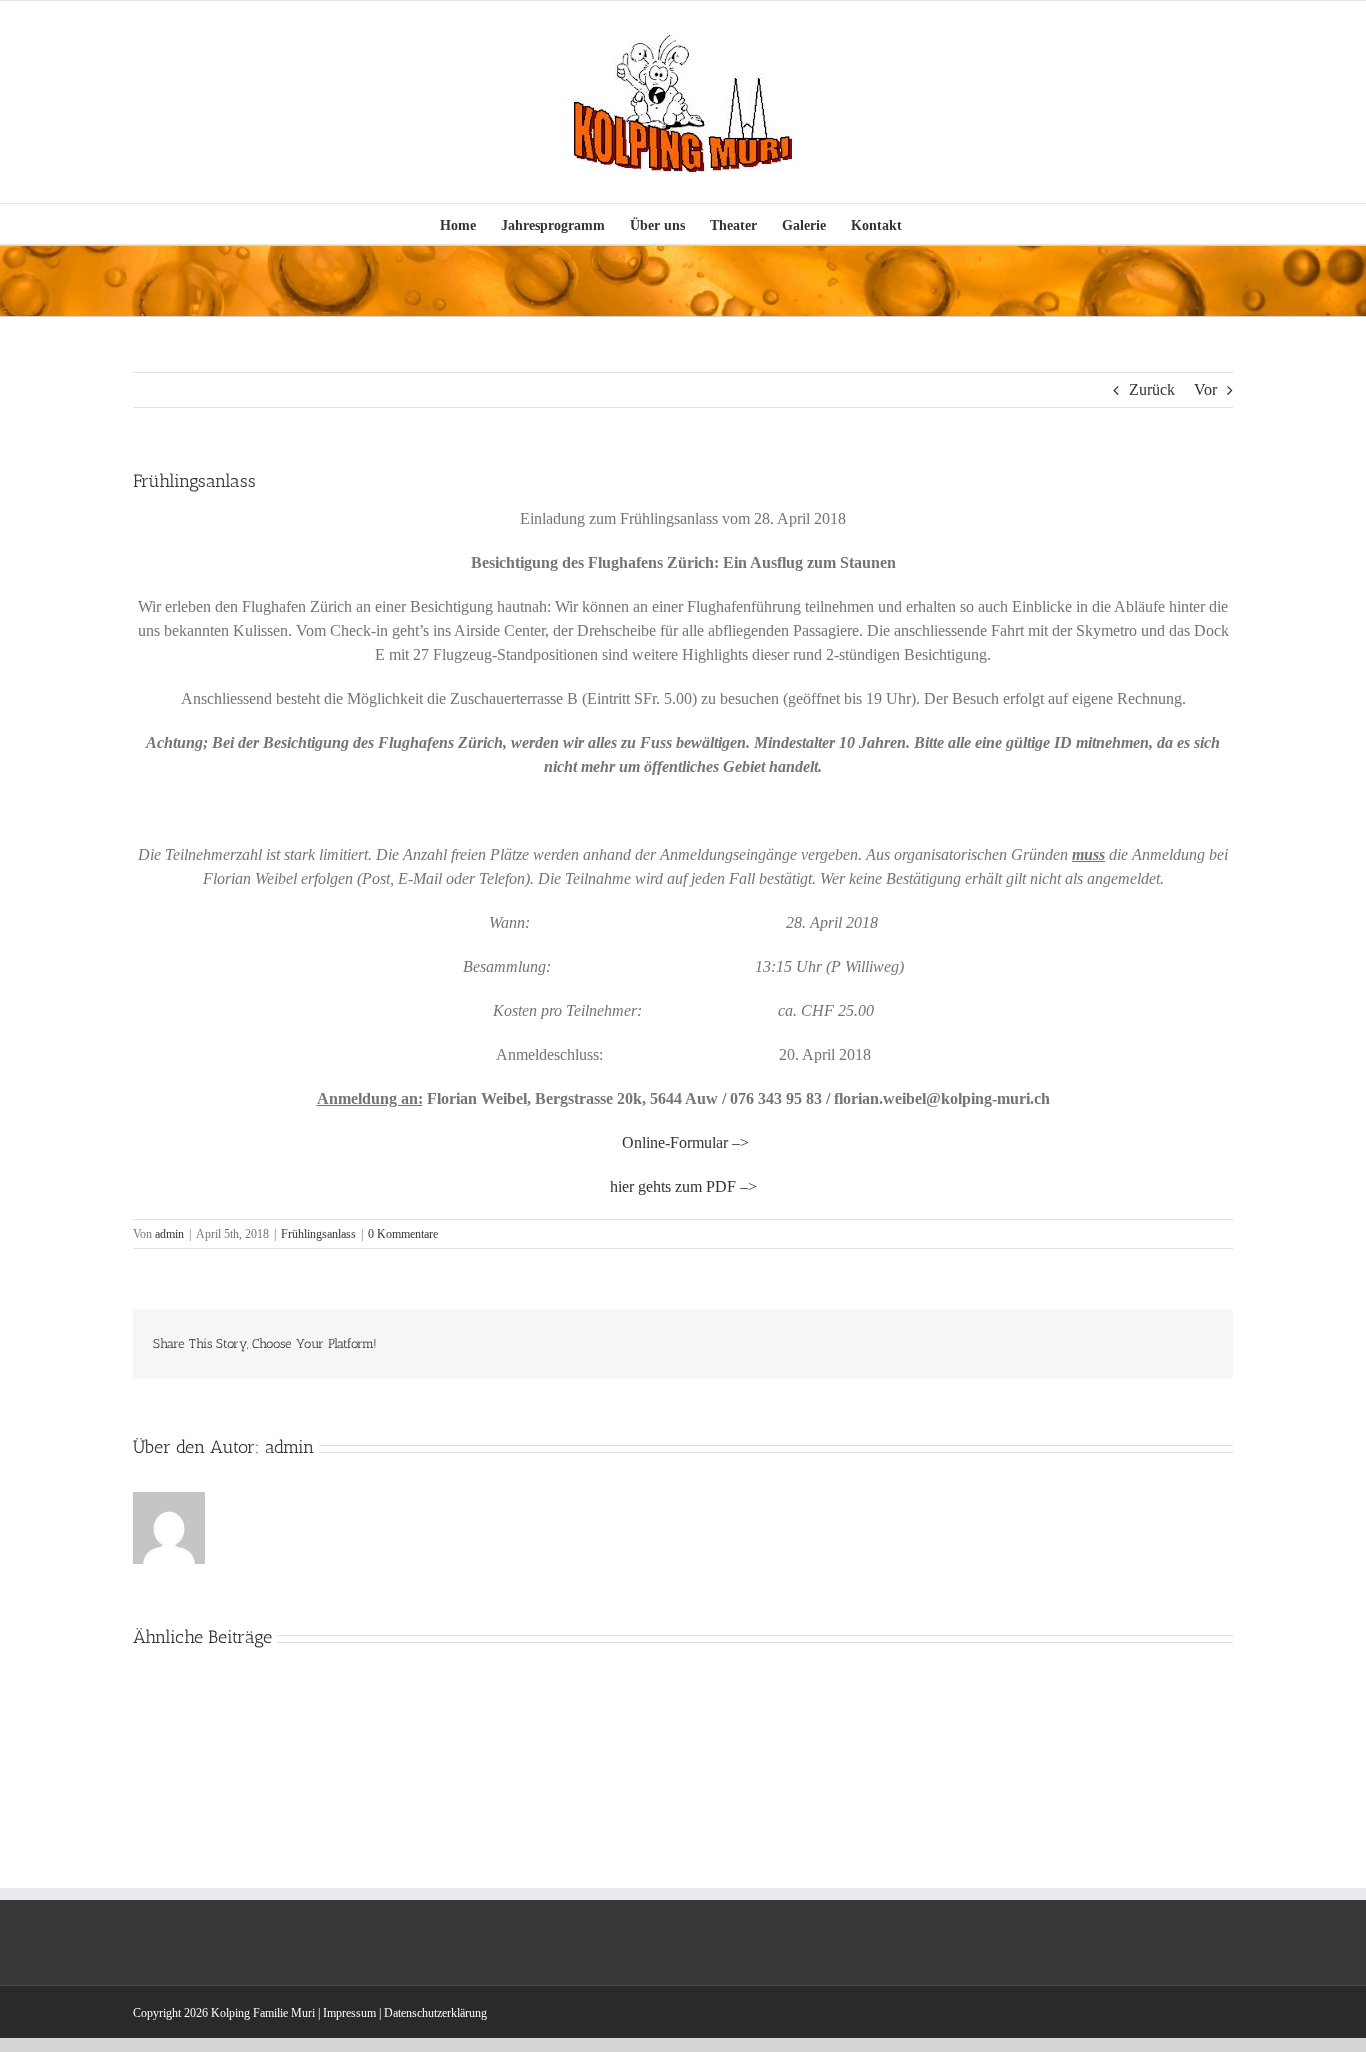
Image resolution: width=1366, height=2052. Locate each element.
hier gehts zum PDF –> (683, 1186)
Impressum (349, 2013)
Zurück (1152, 389)
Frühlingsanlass (318, 1234)
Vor (1205, 389)
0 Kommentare (403, 1234)
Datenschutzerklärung (435, 2013)
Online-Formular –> (685, 1142)
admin (169, 1234)
